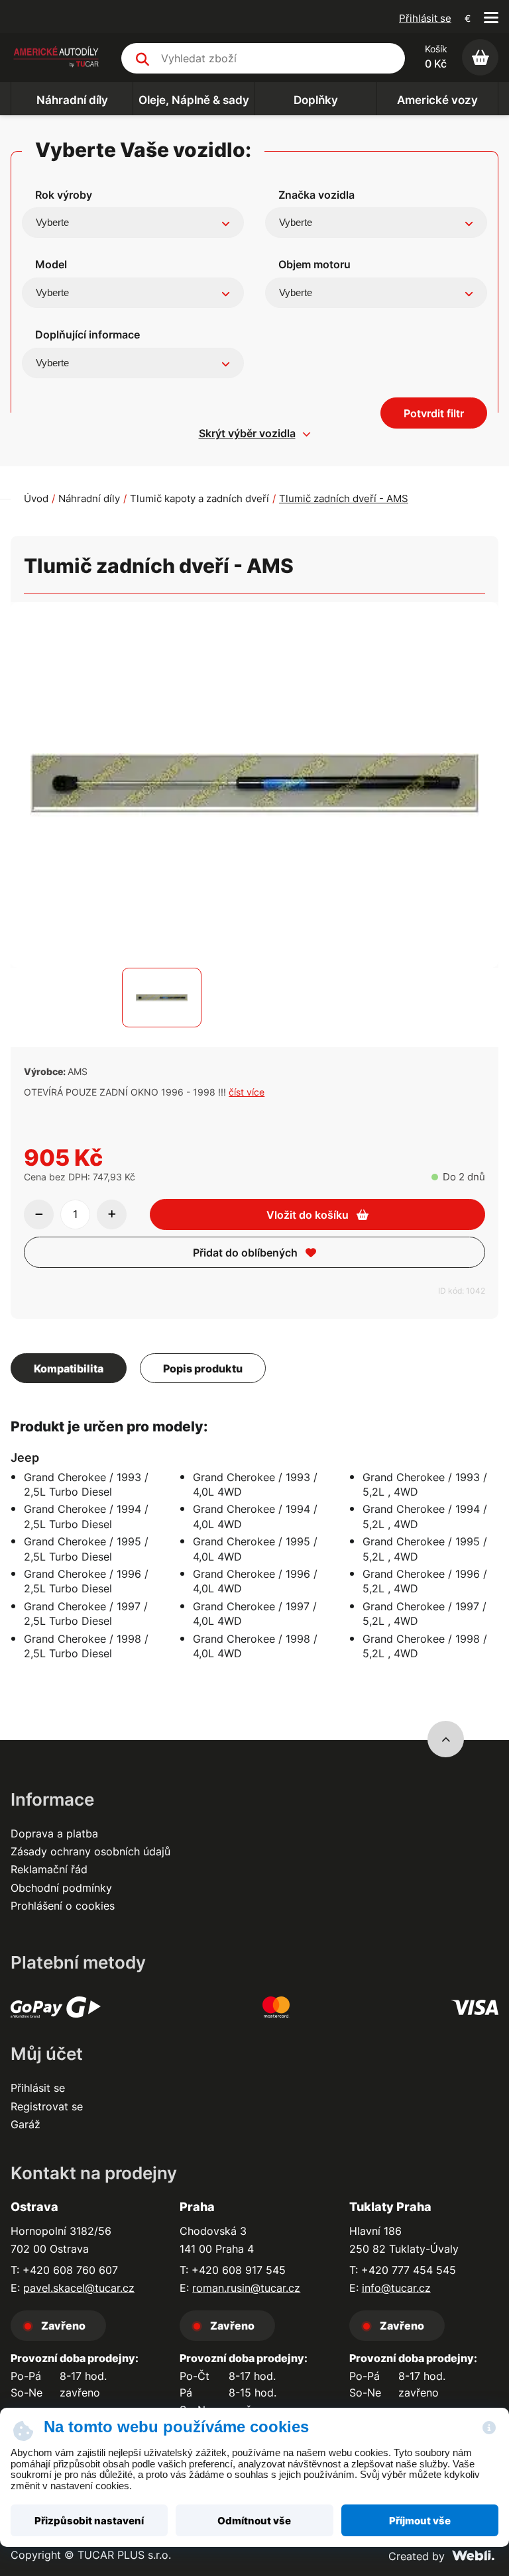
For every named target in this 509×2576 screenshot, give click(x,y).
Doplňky (316, 100)
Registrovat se (47, 2106)
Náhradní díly (72, 100)
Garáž (26, 2124)
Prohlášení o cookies (63, 1906)
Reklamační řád (49, 1869)
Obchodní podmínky (61, 1888)
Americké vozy (437, 100)
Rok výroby (64, 195)
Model (51, 264)
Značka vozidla (316, 195)
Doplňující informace (87, 335)
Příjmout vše (420, 2521)
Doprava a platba (54, 1833)
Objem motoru (314, 264)
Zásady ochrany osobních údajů (90, 1851)
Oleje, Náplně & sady (194, 100)
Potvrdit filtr (434, 413)
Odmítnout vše (254, 2521)
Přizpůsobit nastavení (89, 2521)
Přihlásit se (425, 18)
